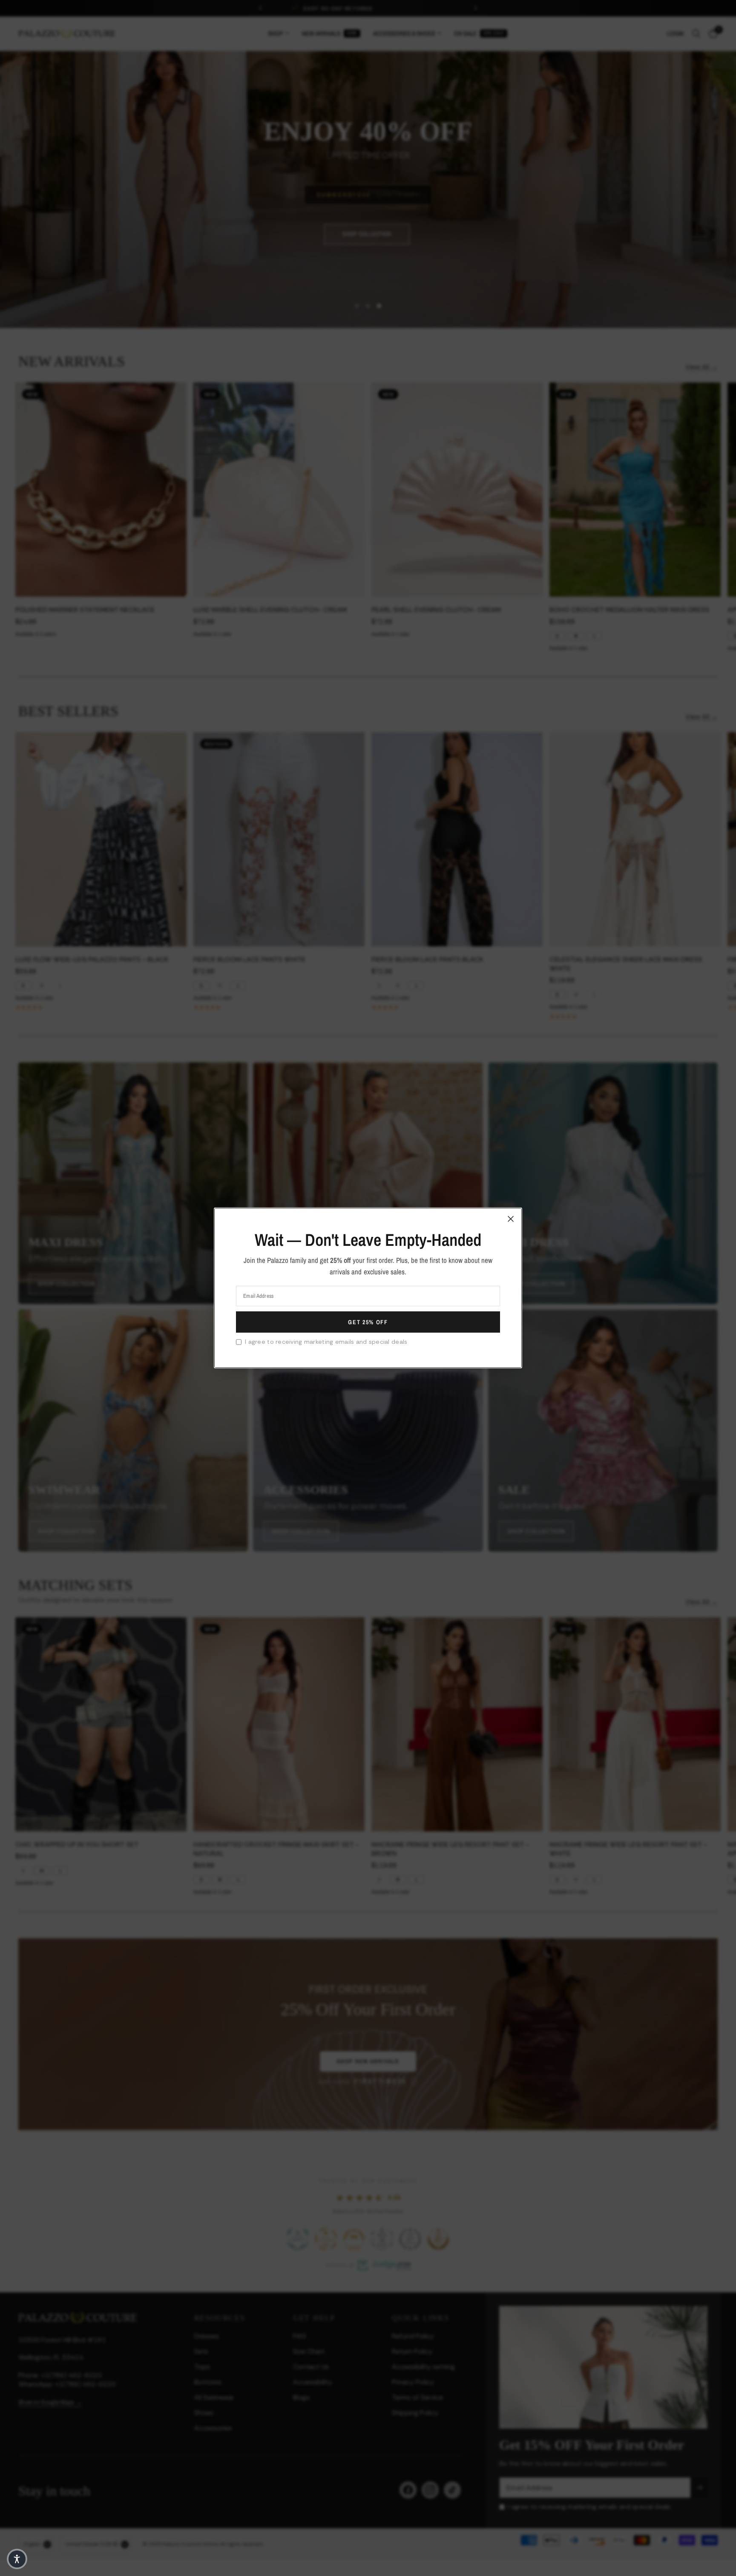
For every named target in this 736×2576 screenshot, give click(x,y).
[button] (17, 2559)
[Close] (511, 1219)
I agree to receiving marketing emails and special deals (326, 1342)
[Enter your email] (368, 1322)
